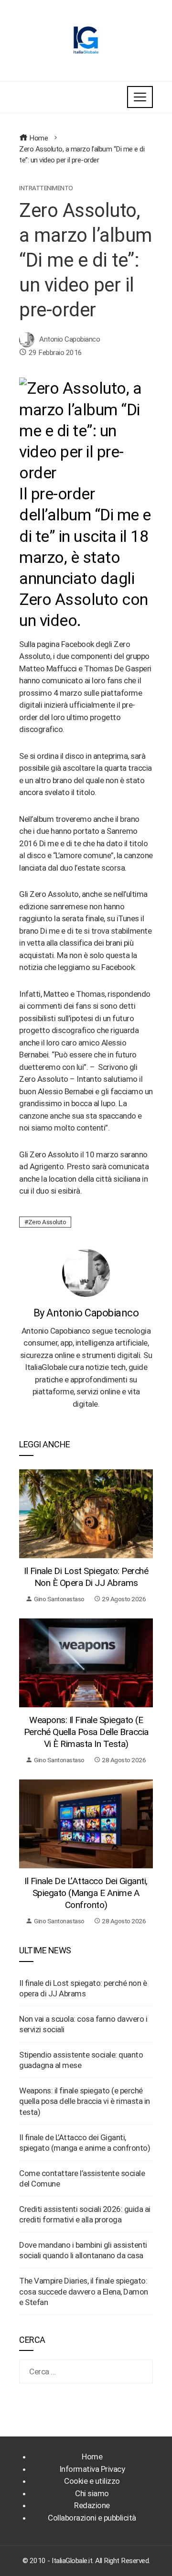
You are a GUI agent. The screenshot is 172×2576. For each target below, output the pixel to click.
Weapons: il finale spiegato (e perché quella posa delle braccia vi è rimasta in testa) (86, 1732)
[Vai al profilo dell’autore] (86, 1272)
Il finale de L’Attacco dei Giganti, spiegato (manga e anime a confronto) (86, 1893)
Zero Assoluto (47, 1222)
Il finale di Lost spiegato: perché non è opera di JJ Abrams (86, 1577)
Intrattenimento (46, 188)
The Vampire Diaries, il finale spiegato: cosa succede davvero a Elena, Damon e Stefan (84, 2291)
